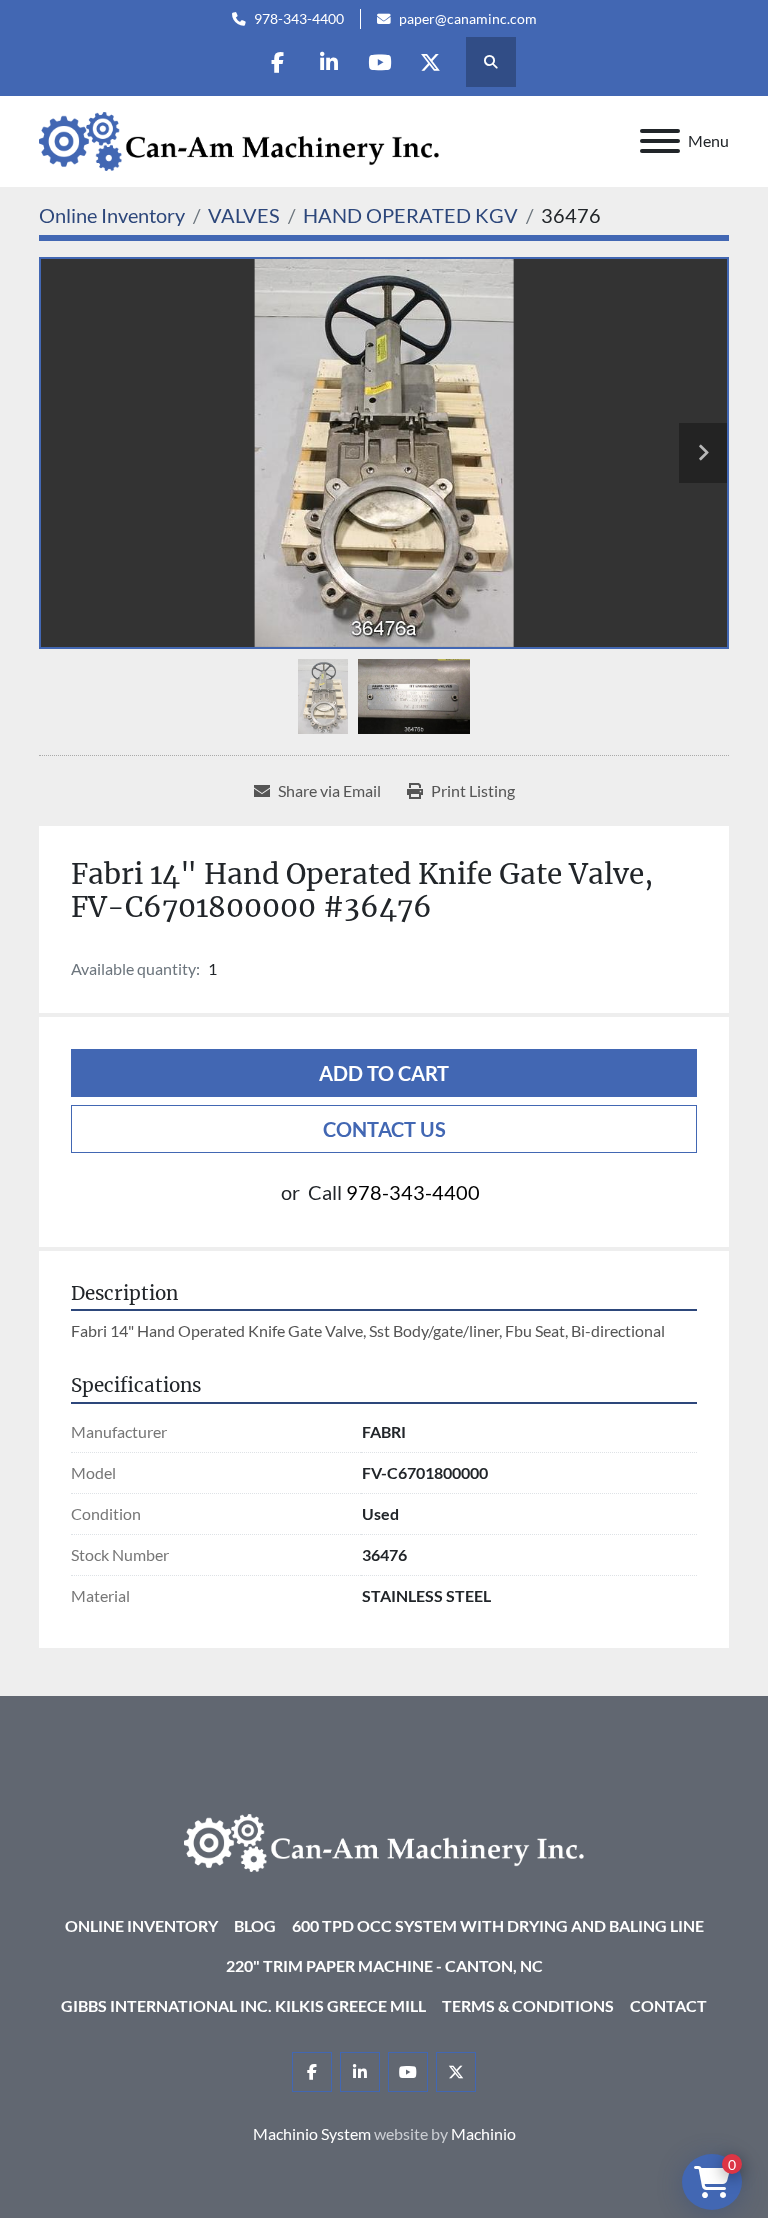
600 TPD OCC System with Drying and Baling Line (498, 1925)
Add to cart (384, 1073)
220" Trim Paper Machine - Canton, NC (384, 1965)
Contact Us (384, 1129)
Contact (668, 2005)
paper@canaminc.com (468, 19)
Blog (255, 1925)
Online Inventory (141, 1925)
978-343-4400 (299, 19)
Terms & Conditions (528, 2005)
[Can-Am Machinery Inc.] (384, 1840)
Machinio (483, 2133)
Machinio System (312, 2133)
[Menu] (660, 141)
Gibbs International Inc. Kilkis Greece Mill (243, 2005)
